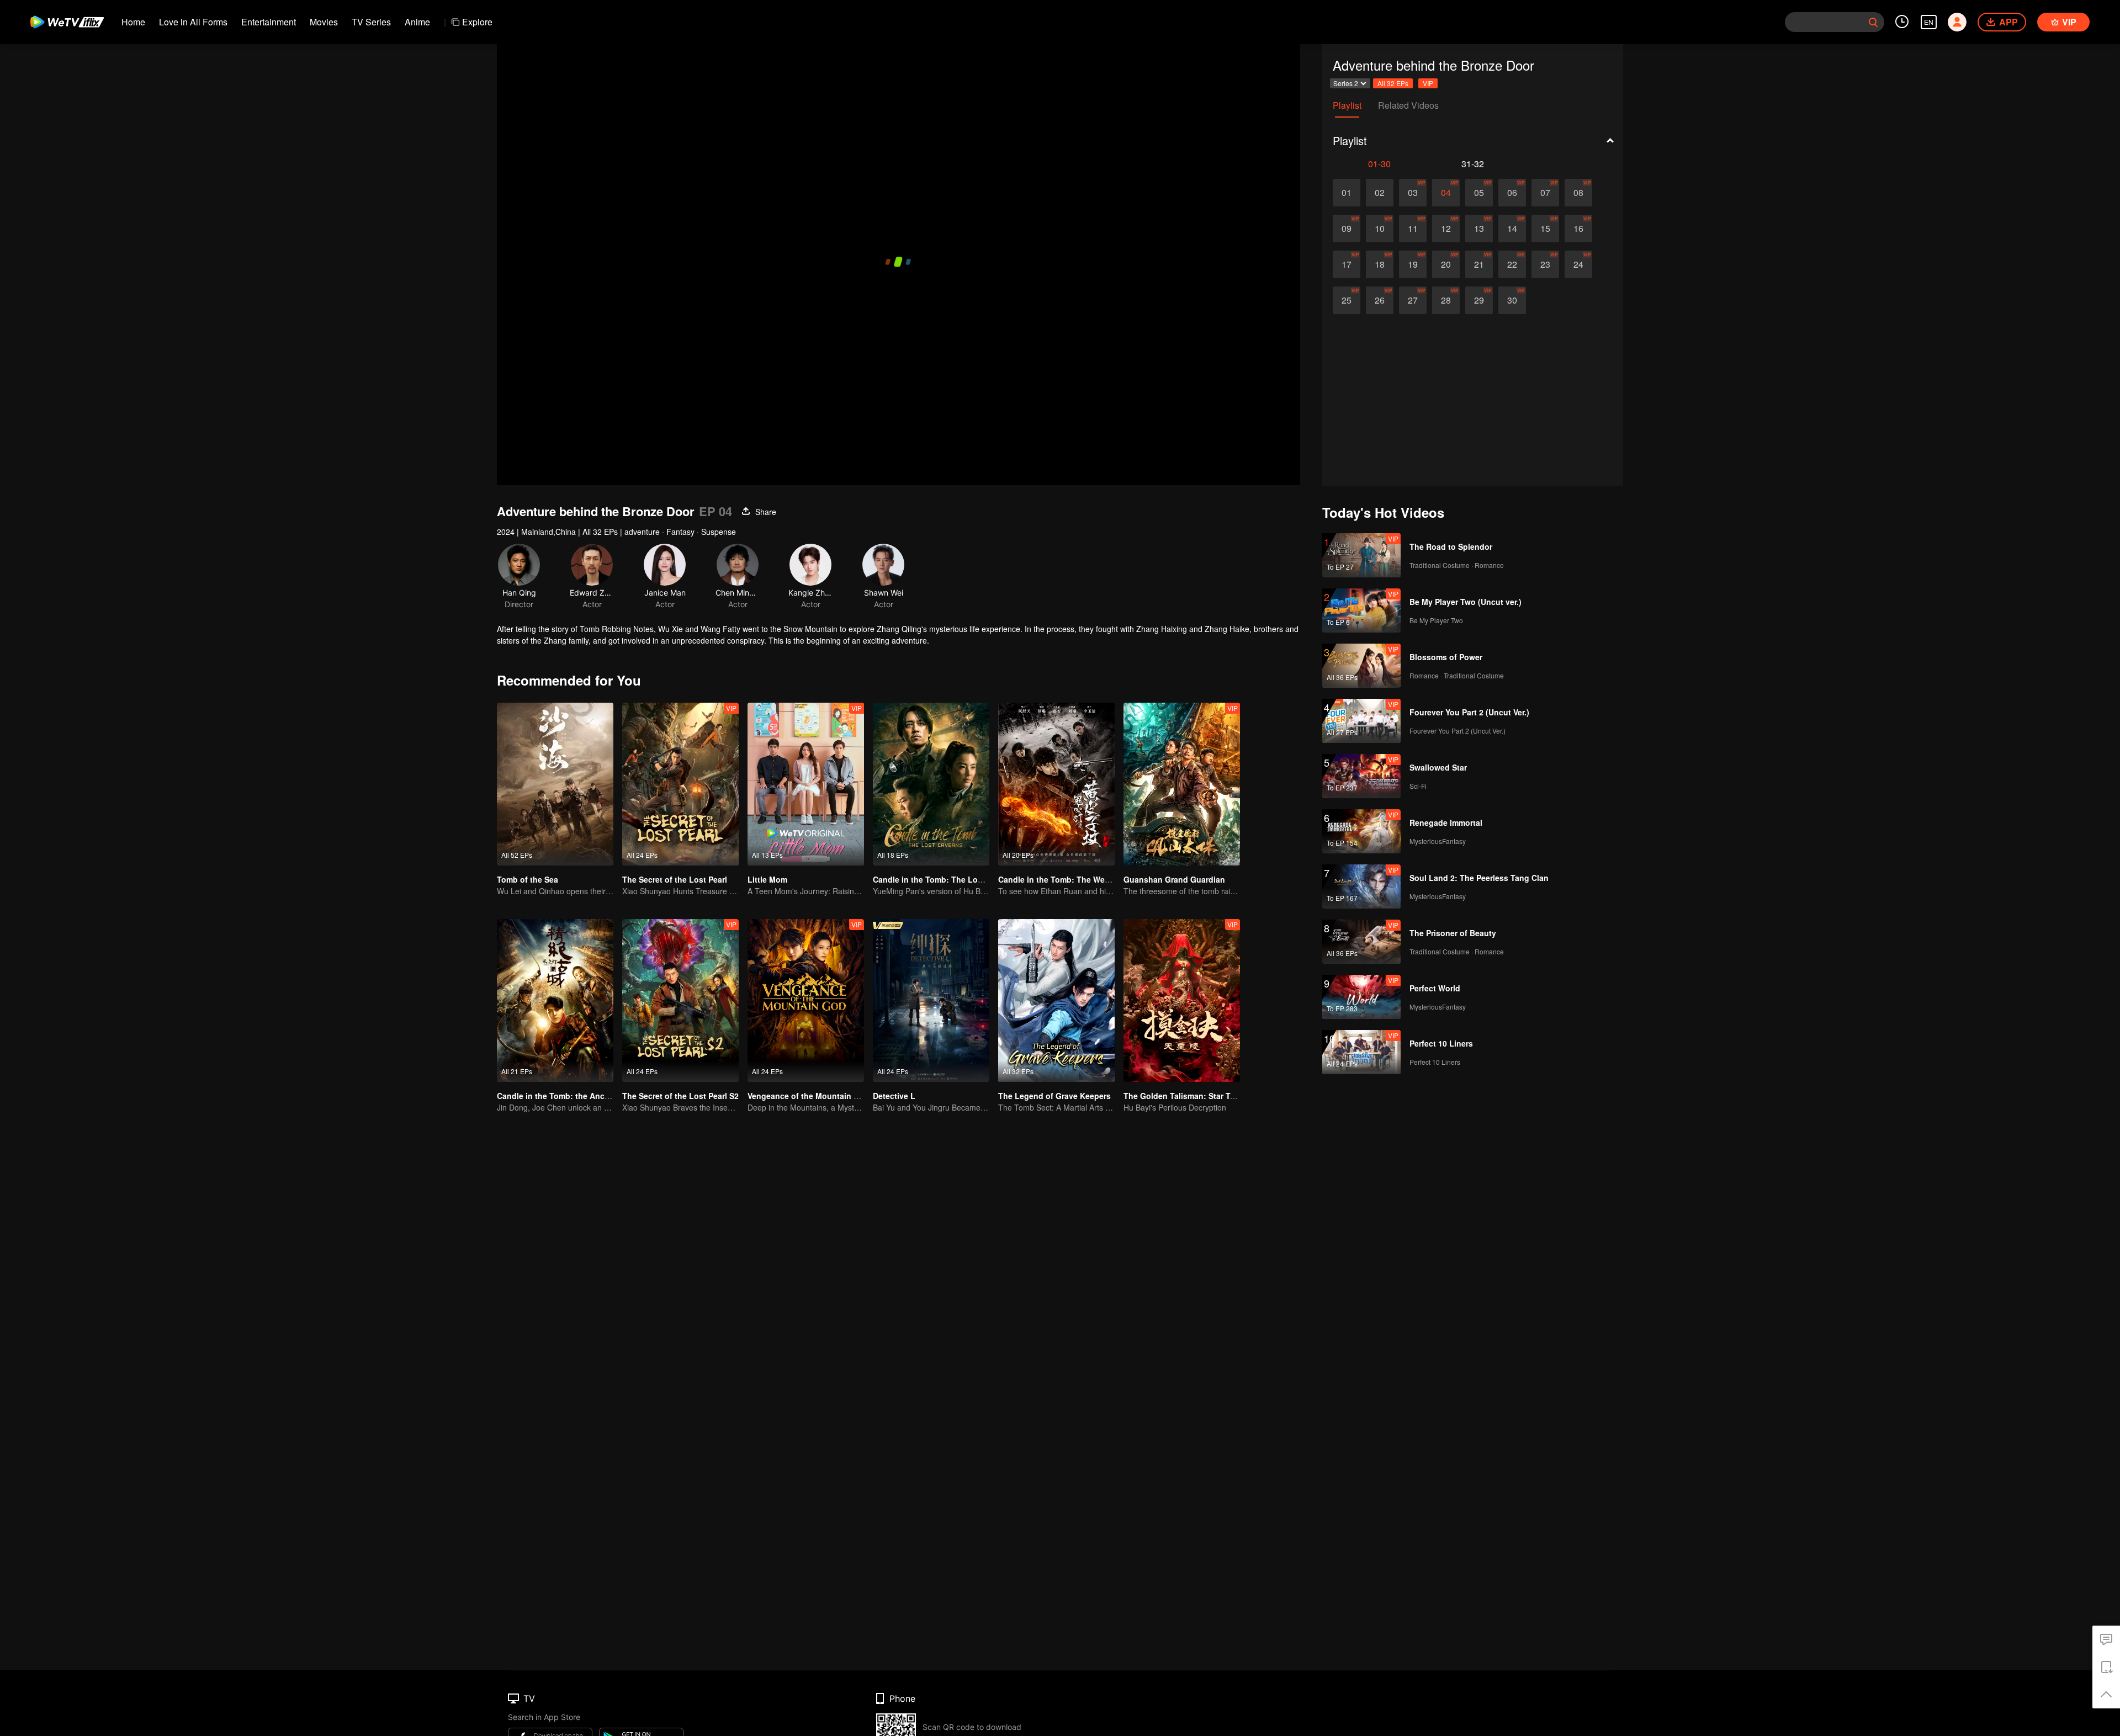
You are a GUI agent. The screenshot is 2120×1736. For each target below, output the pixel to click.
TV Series (371, 22)
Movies (324, 22)
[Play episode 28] (1446, 300)
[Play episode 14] (1512, 229)
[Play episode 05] (1479, 193)
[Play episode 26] (1380, 300)
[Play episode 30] (1512, 300)
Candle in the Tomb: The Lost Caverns (945, 879)
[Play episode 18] (1380, 264)
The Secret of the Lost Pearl (675, 879)
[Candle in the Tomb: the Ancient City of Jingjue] (555, 1000)
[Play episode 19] (1413, 264)
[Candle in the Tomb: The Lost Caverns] (931, 784)
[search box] (1873, 22)
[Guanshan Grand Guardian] (1182, 784)
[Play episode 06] (1512, 193)
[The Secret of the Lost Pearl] (680, 784)
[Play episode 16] (1578, 229)
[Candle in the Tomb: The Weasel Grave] (1056, 784)
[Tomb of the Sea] (555, 784)
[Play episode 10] (1380, 229)
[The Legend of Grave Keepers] (1056, 1000)
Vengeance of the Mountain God (809, 1096)
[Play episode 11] (1413, 229)
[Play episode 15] (1545, 229)
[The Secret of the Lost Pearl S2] (680, 1000)
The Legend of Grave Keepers (1054, 1096)
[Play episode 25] (1347, 300)
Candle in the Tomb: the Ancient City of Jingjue (587, 1096)
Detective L (894, 1096)
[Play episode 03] (1413, 193)
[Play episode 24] (1578, 264)
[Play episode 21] (1479, 264)
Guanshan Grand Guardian (1174, 879)
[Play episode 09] (1347, 229)
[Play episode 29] (1479, 300)
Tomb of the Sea (528, 879)
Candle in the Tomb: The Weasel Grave (1071, 879)
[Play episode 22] (1512, 264)
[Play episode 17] (1347, 264)
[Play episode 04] (1446, 193)
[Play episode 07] (1545, 193)
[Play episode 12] (1446, 229)
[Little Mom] (806, 784)
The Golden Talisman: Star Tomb (1185, 1096)
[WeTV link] (68, 22)
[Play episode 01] (1347, 193)
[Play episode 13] (1479, 229)
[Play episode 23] (1545, 264)
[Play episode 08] (1578, 193)
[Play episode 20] (1446, 264)
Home (133, 22)
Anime (417, 22)
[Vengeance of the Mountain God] (806, 1000)
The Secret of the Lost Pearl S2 (680, 1096)
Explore (477, 22)
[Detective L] (931, 1000)
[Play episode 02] (1380, 193)
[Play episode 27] (1413, 300)
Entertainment (269, 22)
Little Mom (767, 879)
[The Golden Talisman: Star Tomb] (1182, 1000)
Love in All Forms (193, 22)
